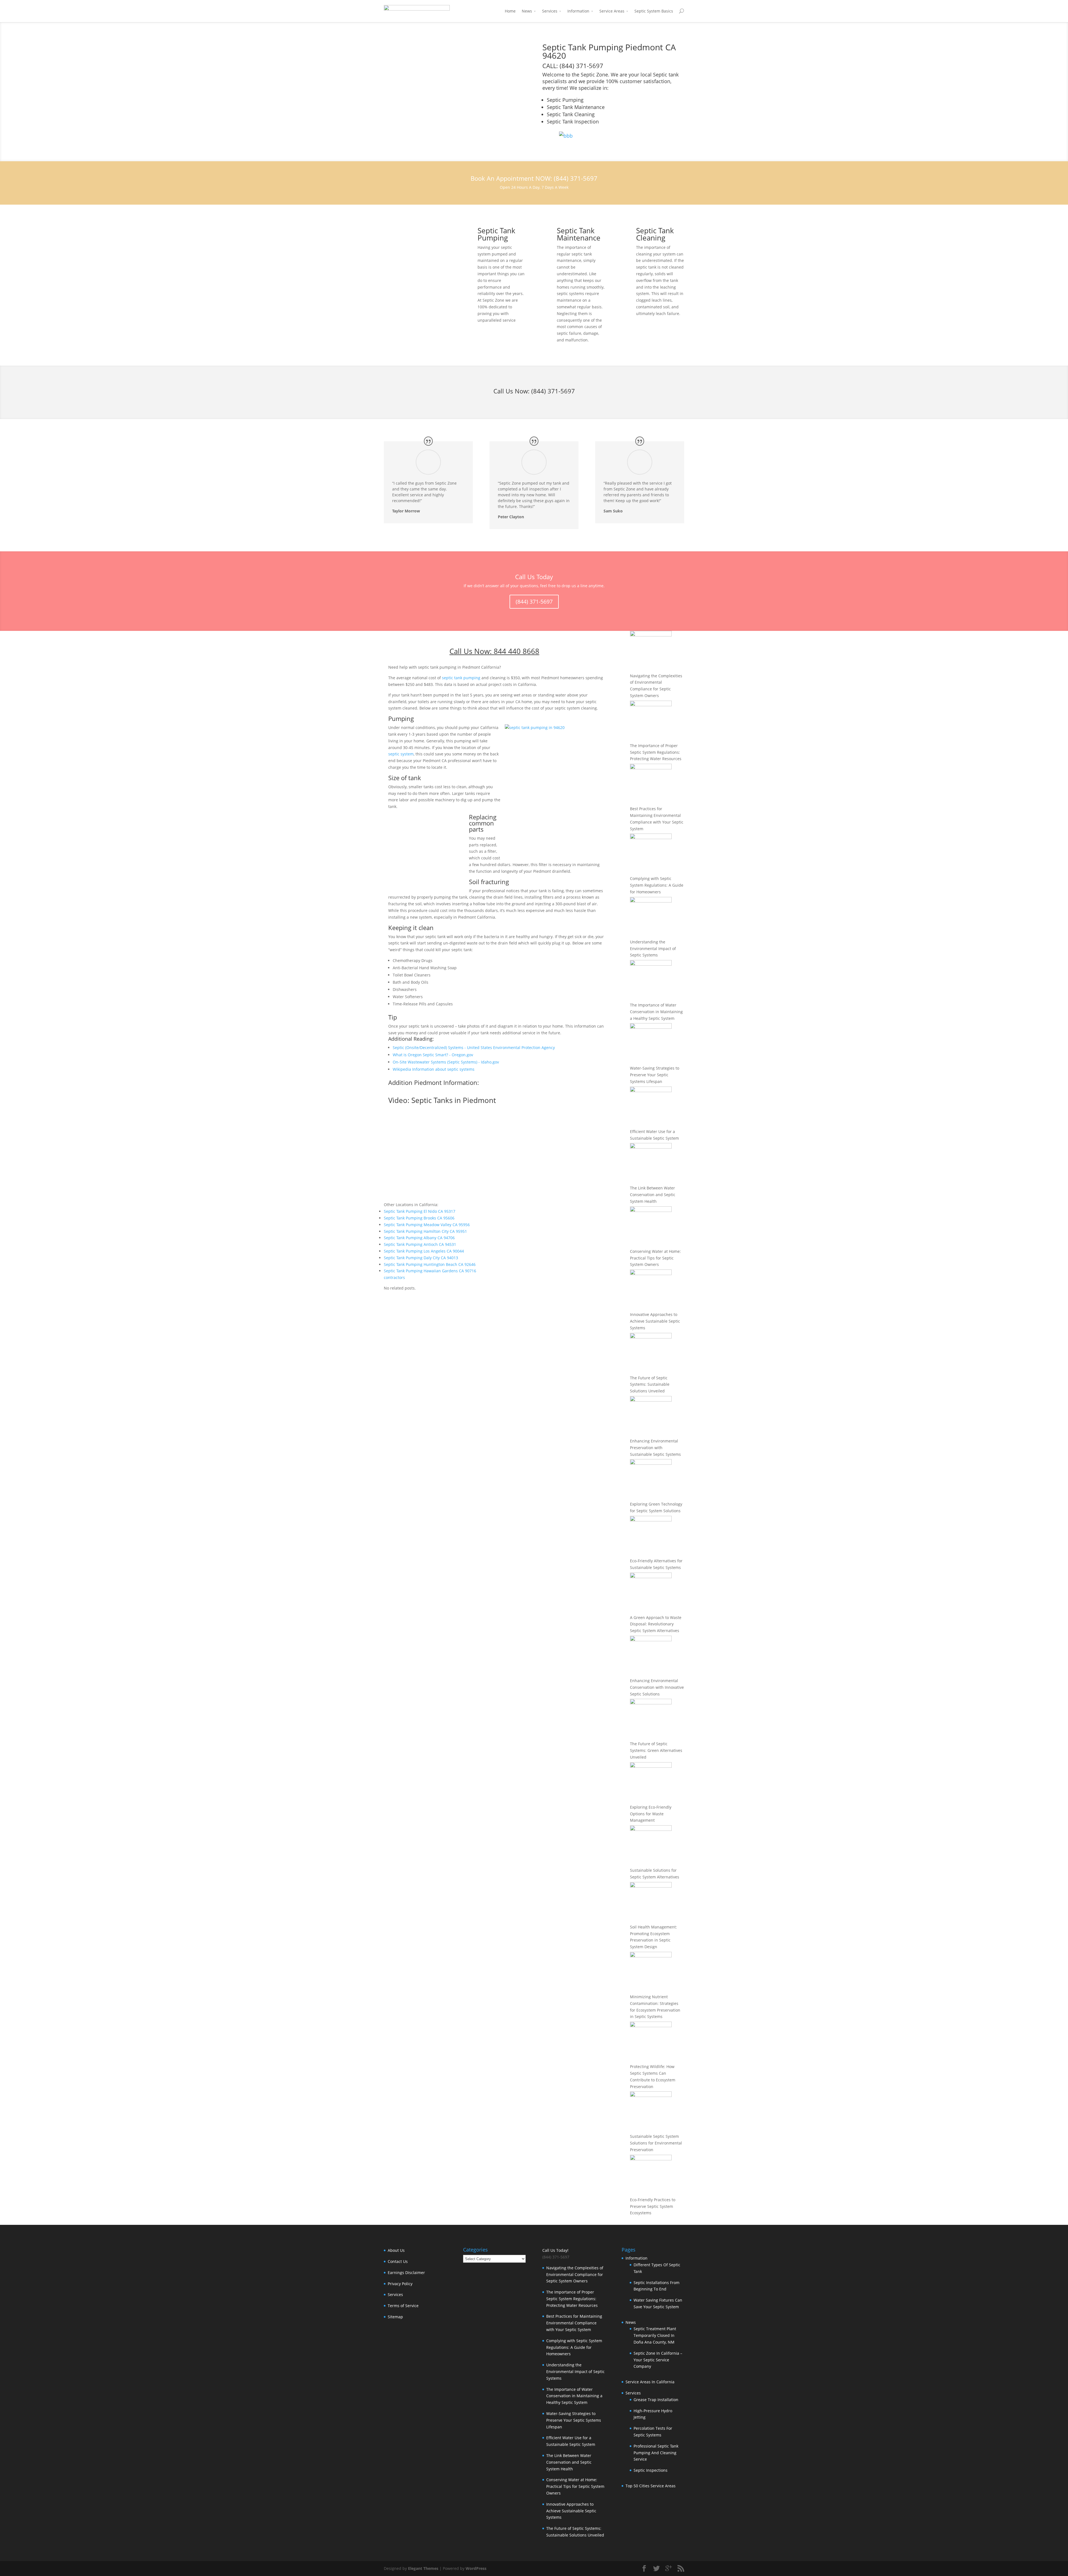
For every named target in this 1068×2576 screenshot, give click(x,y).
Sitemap (395, 2317)
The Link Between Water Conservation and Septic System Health (653, 1195)
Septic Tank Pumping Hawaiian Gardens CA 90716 (430, 1271)
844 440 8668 (516, 651)
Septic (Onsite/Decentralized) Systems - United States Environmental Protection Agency (474, 1047)
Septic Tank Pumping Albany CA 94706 (419, 1238)
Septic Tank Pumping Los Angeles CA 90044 (424, 1251)
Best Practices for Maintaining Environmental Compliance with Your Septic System (574, 2323)
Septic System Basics (654, 11)
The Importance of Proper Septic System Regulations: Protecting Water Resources (656, 752)
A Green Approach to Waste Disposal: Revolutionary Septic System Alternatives (656, 1624)
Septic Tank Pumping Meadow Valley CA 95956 (427, 1225)
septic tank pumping (461, 678)
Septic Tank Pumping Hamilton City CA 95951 (425, 1231)
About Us (396, 2250)
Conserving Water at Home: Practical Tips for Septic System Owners (655, 1258)
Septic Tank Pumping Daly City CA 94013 (421, 1258)
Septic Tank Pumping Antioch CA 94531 (420, 1244)
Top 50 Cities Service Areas (651, 2486)
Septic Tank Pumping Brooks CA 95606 (419, 1218)
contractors (394, 1277)
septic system (401, 754)
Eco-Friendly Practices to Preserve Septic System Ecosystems (653, 2206)
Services (550, 11)
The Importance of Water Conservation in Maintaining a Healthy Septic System (656, 1012)
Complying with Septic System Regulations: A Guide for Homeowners (657, 885)
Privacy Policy (400, 2284)
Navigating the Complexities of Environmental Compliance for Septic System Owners (575, 2274)
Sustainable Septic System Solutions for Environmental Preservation (656, 2143)
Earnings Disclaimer (406, 2273)
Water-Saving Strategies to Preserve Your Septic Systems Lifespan (655, 1075)
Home (510, 11)
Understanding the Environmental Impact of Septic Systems (653, 949)
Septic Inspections (651, 2470)
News (527, 11)
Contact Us (398, 2261)
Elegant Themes (423, 2568)
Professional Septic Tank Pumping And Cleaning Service (656, 2453)
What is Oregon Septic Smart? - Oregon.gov (433, 1055)
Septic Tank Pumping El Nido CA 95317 (420, 1211)
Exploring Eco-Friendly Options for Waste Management (651, 1814)
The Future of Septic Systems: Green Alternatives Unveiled (656, 1750)
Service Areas (612, 11)
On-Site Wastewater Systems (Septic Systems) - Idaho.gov (446, 1062)
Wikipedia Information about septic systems (434, 1069)
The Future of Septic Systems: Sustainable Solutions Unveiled (650, 1384)
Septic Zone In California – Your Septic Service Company (658, 2360)
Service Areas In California (650, 2382)
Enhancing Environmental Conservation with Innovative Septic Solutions (657, 1687)
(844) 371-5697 (553, 391)
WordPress (476, 2568)
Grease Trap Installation (656, 2400)
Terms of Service (403, 2306)
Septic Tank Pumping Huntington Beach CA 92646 (430, 1264)
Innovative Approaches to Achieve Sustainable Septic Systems (655, 1321)
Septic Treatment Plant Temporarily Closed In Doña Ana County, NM (655, 2335)
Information (578, 11)
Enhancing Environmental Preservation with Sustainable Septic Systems (655, 1448)
